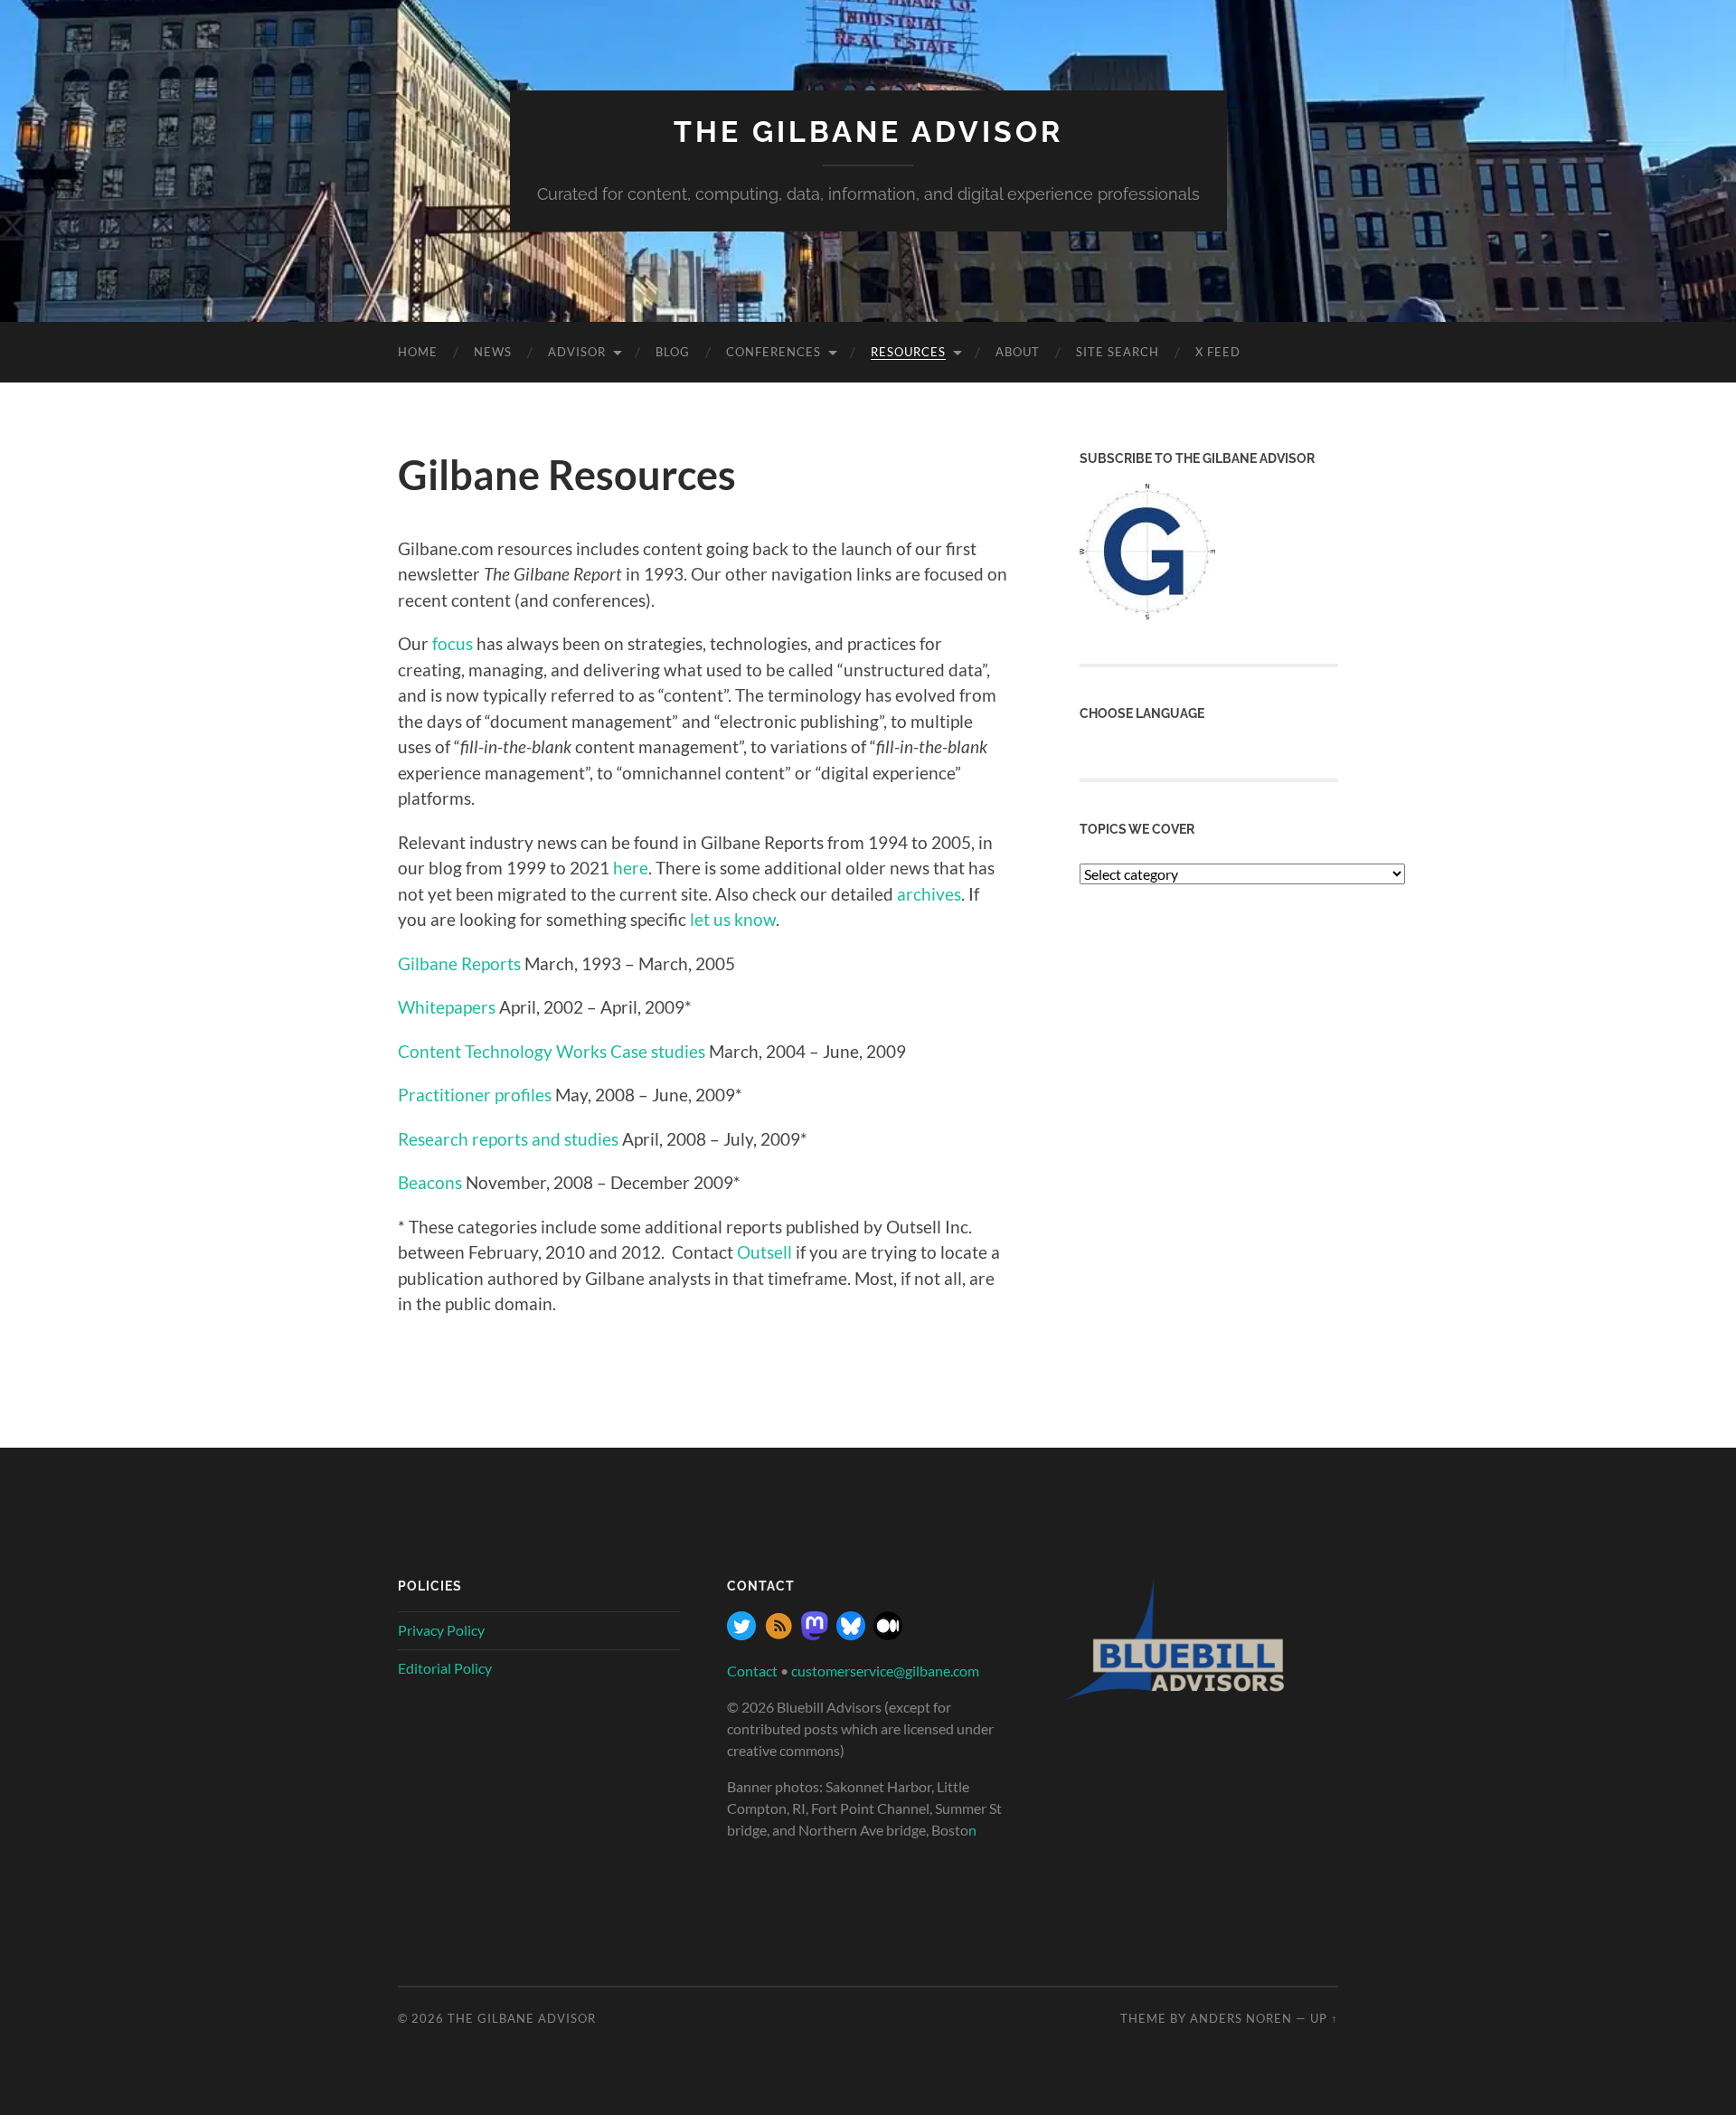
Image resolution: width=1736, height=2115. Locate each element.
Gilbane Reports (459, 963)
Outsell (764, 1252)
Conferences (774, 352)
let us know (733, 919)
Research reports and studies (508, 1139)
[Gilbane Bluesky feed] (851, 1634)
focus (453, 643)
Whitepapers (447, 1007)
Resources (908, 352)
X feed (1218, 352)
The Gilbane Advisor (868, 132)
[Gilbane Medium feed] (888, 1634)
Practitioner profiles (475, 1095)
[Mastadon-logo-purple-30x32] (815, 1634)
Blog (673, 352)
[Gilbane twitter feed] (741, 1634)
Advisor (577, 352)
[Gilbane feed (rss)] (778, 1634)
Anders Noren (1241, 2018)
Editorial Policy (445, 1668)
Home (418, 352)
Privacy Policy (441, 1630)
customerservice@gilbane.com (885, 1671)
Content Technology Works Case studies (552, 1051)
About (1018, 352)
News (493, 352)
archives (929, 894)
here (631, 868)
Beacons (430, 1182)
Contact (752, 1671)
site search (1118, 352)
